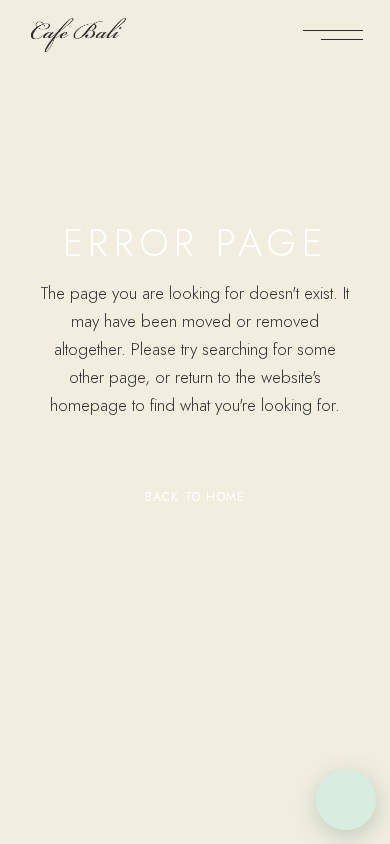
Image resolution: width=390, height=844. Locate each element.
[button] (346, 800)
